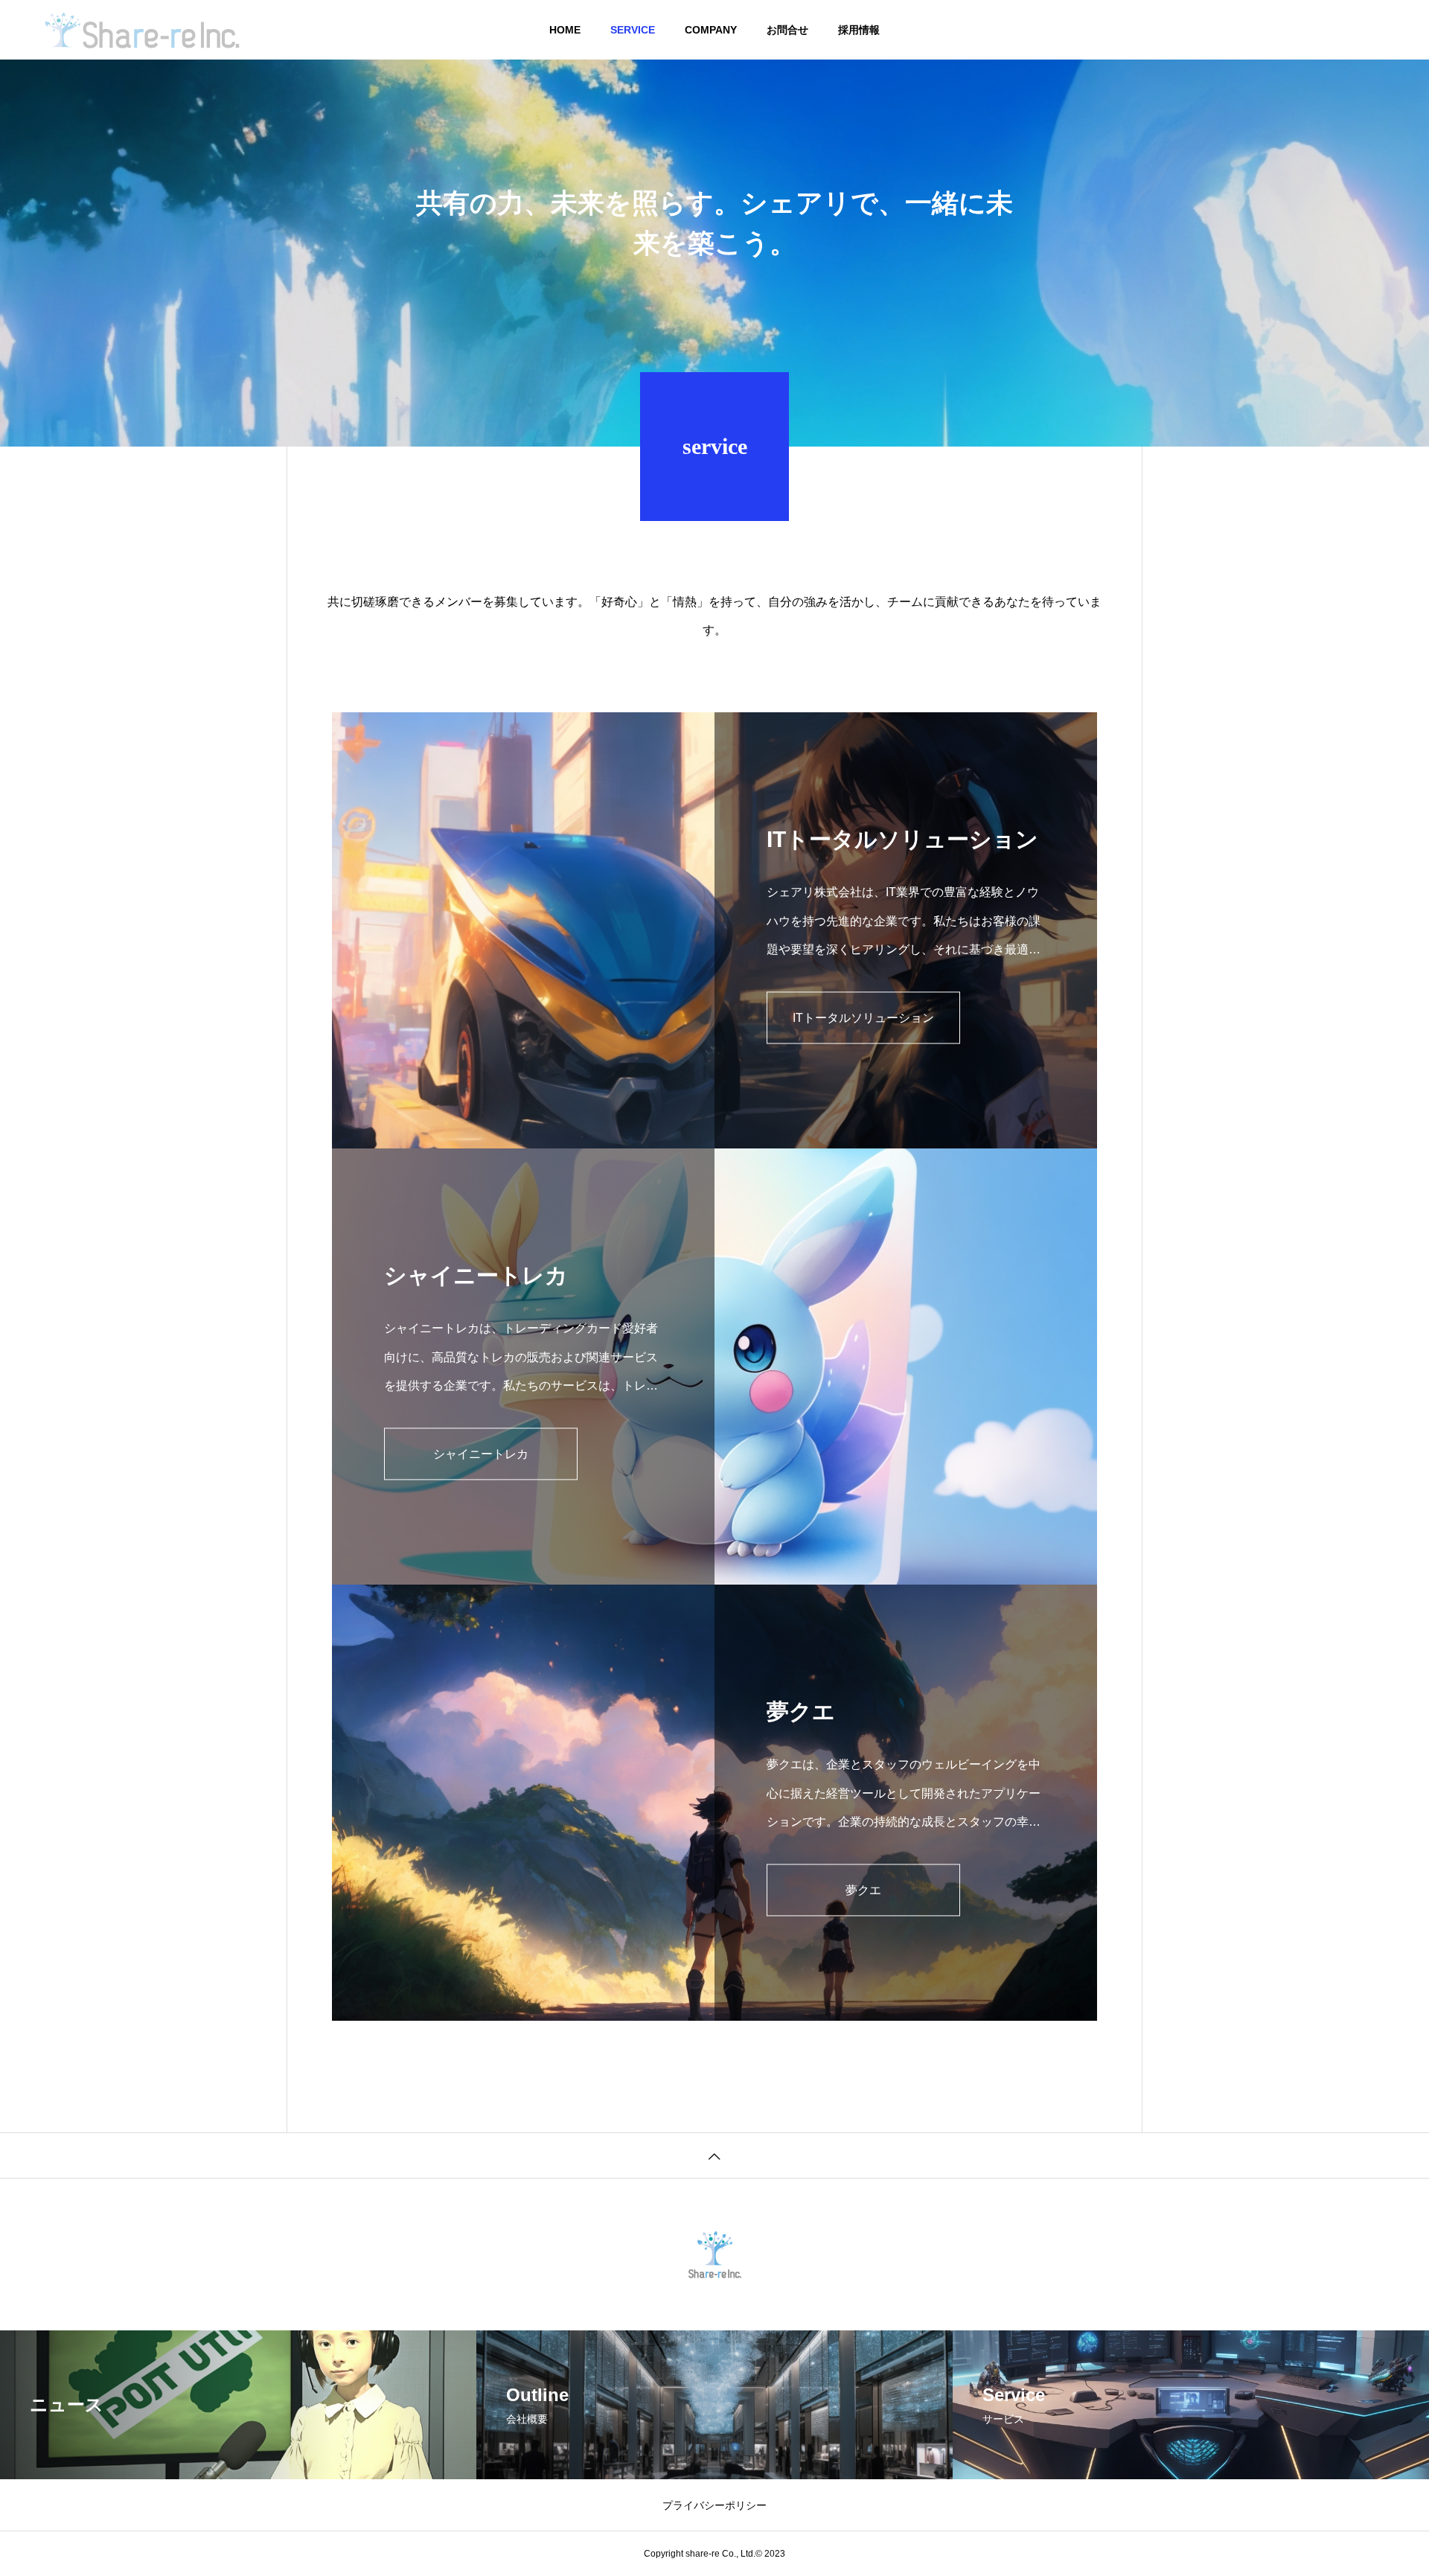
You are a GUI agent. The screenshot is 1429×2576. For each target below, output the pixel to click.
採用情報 (859, 30)
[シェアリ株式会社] (142, 30)
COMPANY (711, 30)
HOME (565, 30)
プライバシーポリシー (714, 2505)
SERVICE (633, 30)
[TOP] (714, 2155)
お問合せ (787, 30)
